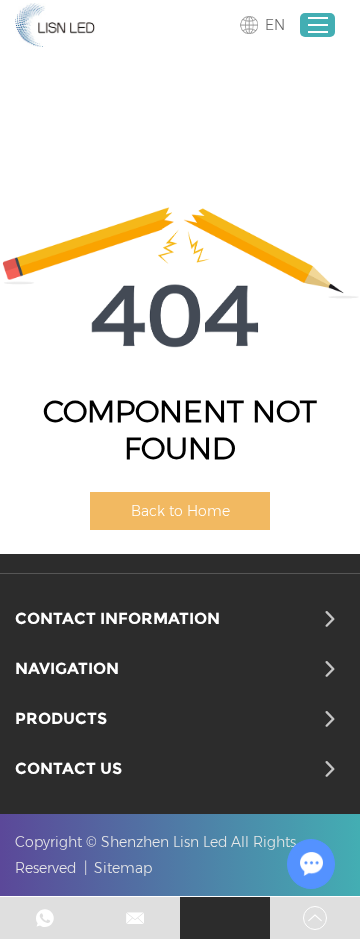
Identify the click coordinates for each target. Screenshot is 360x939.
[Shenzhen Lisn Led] (55, 25)
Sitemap (123, 868)
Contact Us (68, 768)
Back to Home (180, 511)
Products (61, 718)
